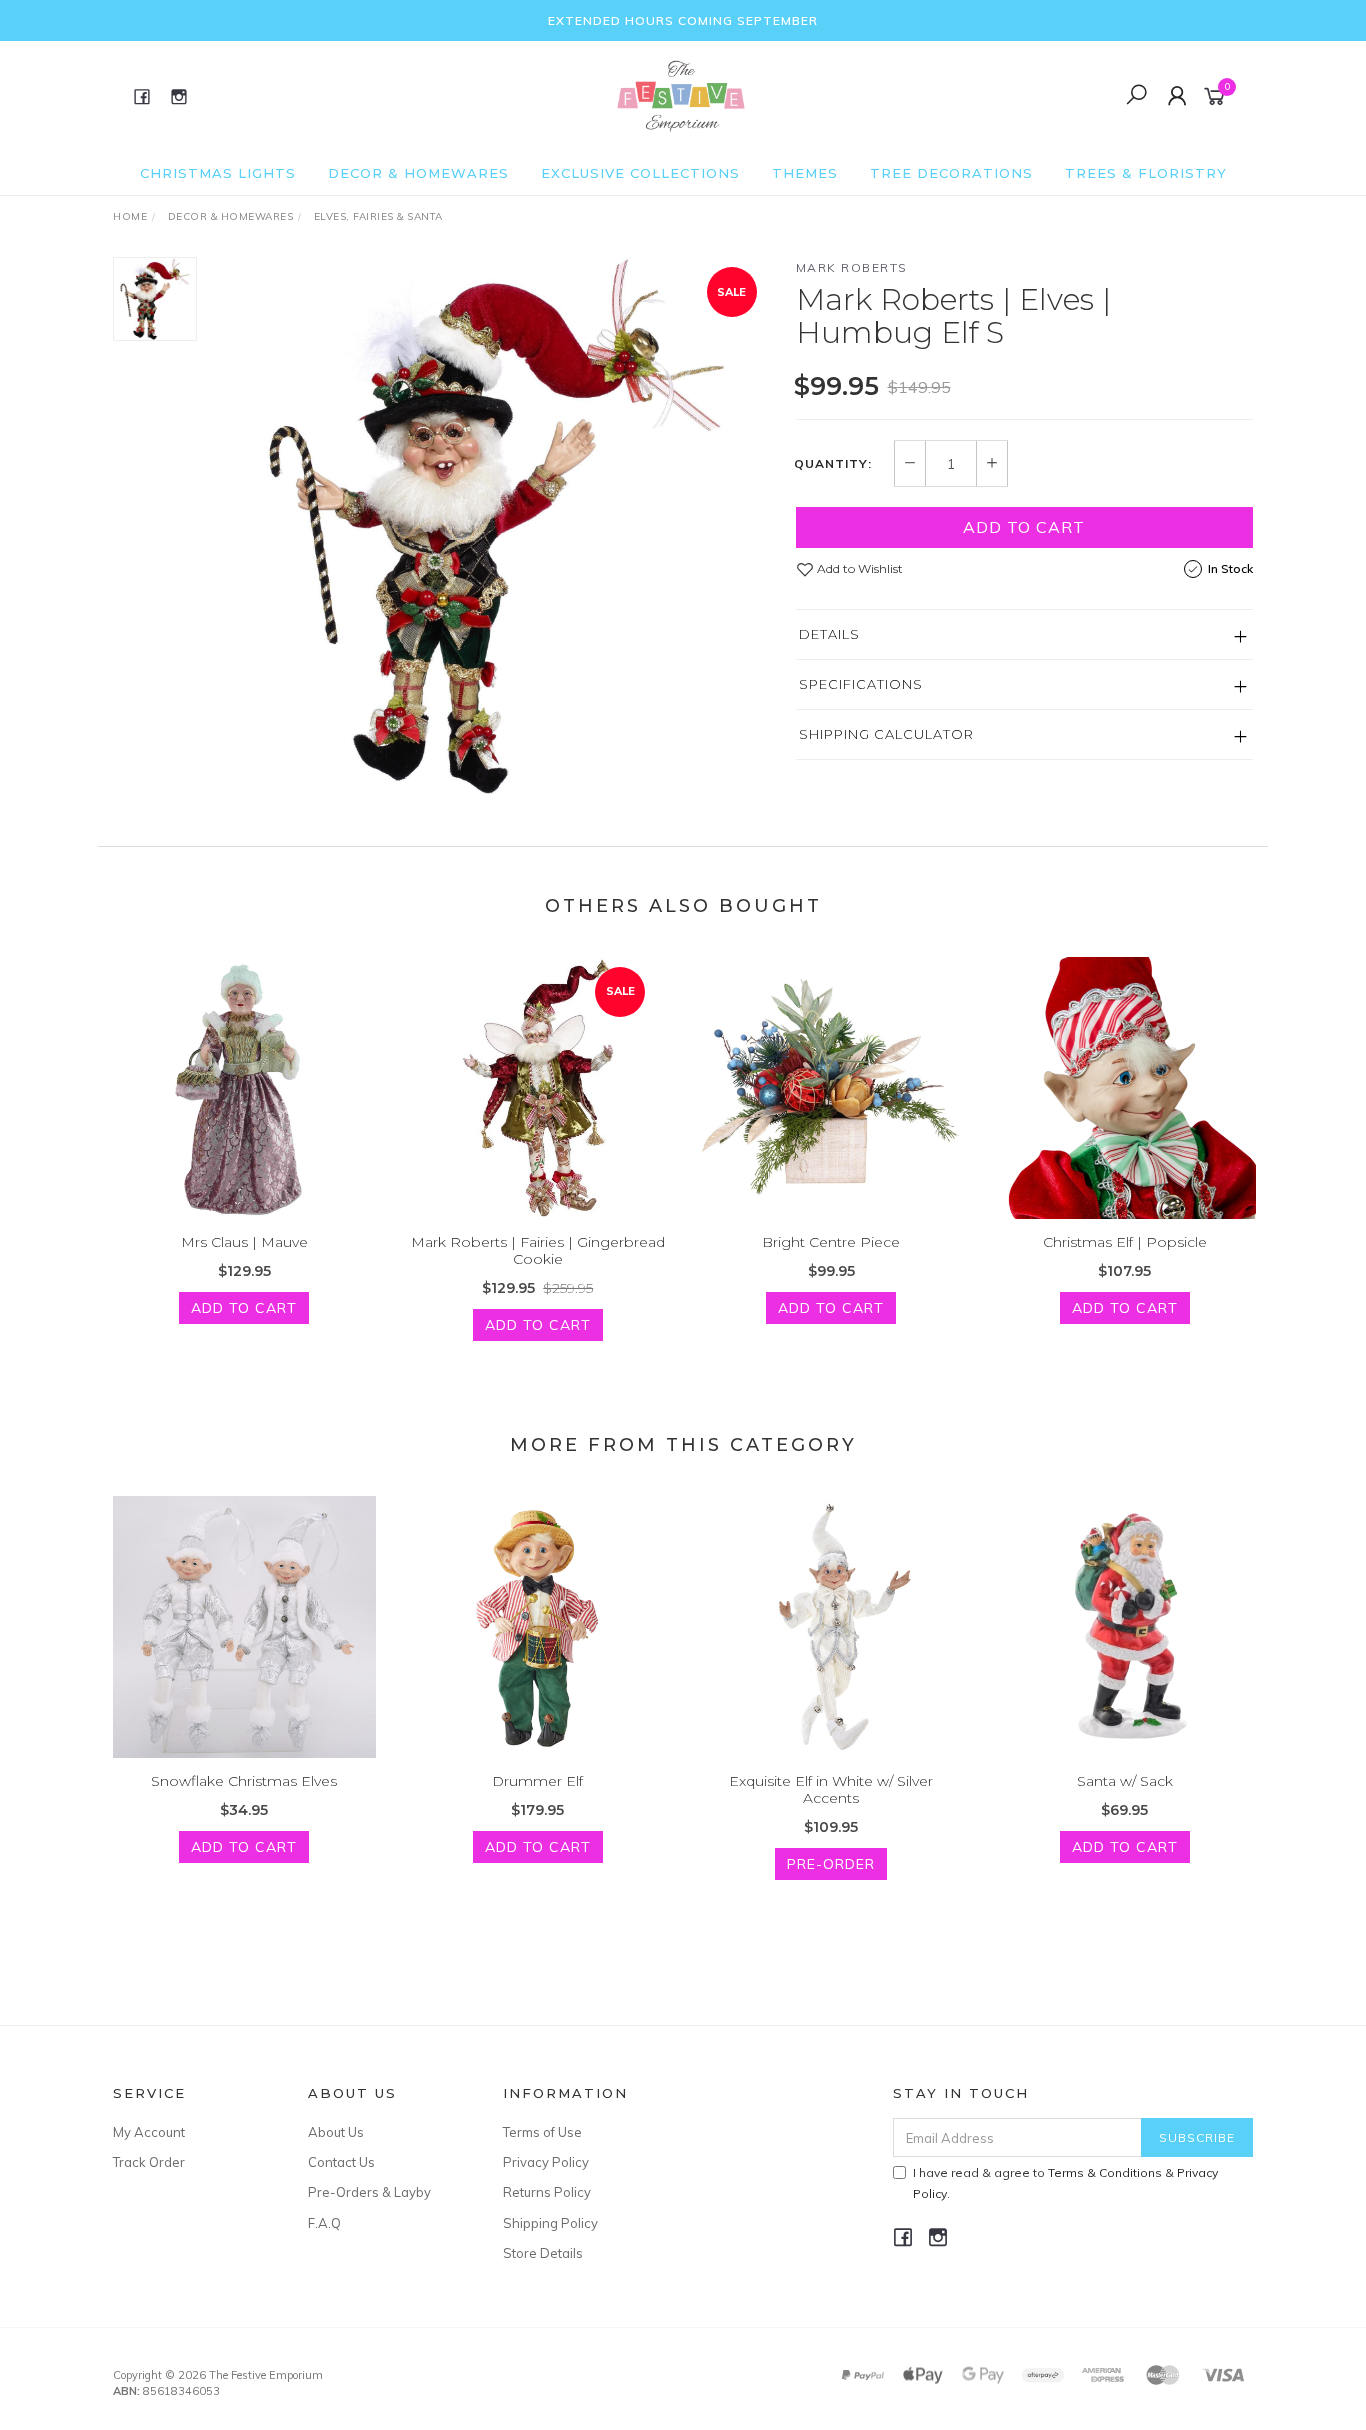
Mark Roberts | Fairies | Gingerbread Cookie (538, 1250)
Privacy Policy (546, 2162)
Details (829, 634)
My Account (149, 2132)
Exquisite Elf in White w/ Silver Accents (831, 1789)
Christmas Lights (218, 173)
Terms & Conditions (1105, 2172)
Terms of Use (542, 2132)
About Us (336, 2132)
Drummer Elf (537, 1781)
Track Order (149, 2162)
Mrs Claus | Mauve (244, 1242)
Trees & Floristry (1146, 173)
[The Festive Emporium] (681, 95)
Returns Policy (547, 2192)
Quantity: (833, 464)
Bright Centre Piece (831, 1242)
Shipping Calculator (886, 734)
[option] (496, 526)
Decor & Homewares (418, 173)
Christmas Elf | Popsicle (1125, 1242)
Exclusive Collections (640, 173)
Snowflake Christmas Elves (244, 1781)
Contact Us (341, 2162)
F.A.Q (324, 2223)
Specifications (861, 684)
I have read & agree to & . (1065, 2183)
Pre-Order (831, 1864)
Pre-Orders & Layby (369, 2192)
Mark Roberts (852, 267)
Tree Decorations (951, 173)
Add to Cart (1024, 527)
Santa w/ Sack (1125, 1781)
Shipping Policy (550, 2223)
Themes (805, 173)
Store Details (543, 2253)
